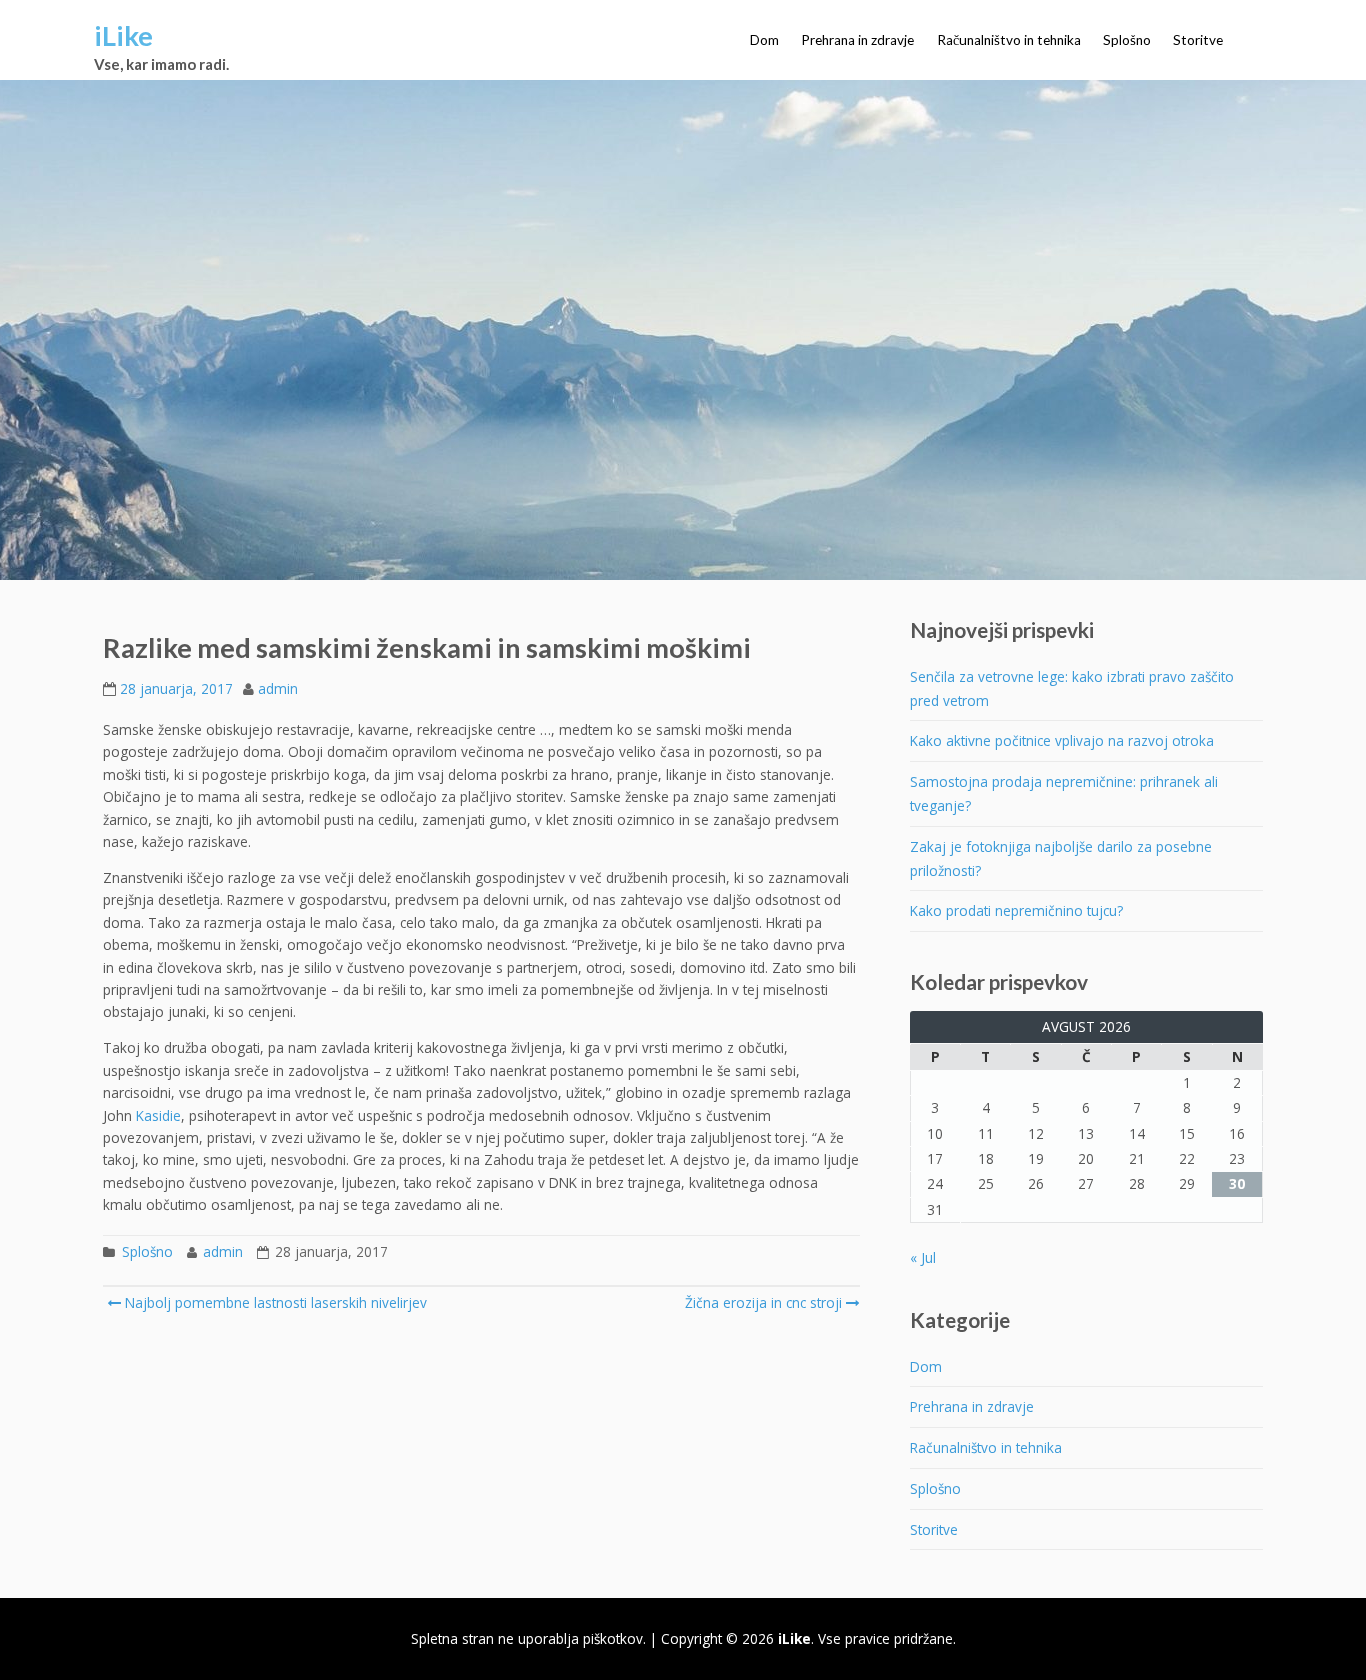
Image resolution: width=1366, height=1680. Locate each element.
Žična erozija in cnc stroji (763, 1302)
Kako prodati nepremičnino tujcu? (1016, 910)
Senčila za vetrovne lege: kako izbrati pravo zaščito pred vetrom (1072, 688)
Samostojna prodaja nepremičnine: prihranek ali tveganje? (1064, 793)
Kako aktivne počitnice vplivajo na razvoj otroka (1062, 740)
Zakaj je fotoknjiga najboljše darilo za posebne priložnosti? (1061, 858)
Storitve (1198, 40)
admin (278, 688)
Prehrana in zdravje (857, 40)
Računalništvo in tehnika (1009, 40)
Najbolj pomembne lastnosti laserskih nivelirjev (274, 1302)
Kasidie (158, 1115)
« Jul (923, 1257)
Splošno (1127, 40)
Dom (764, 40)
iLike (123, 35)
